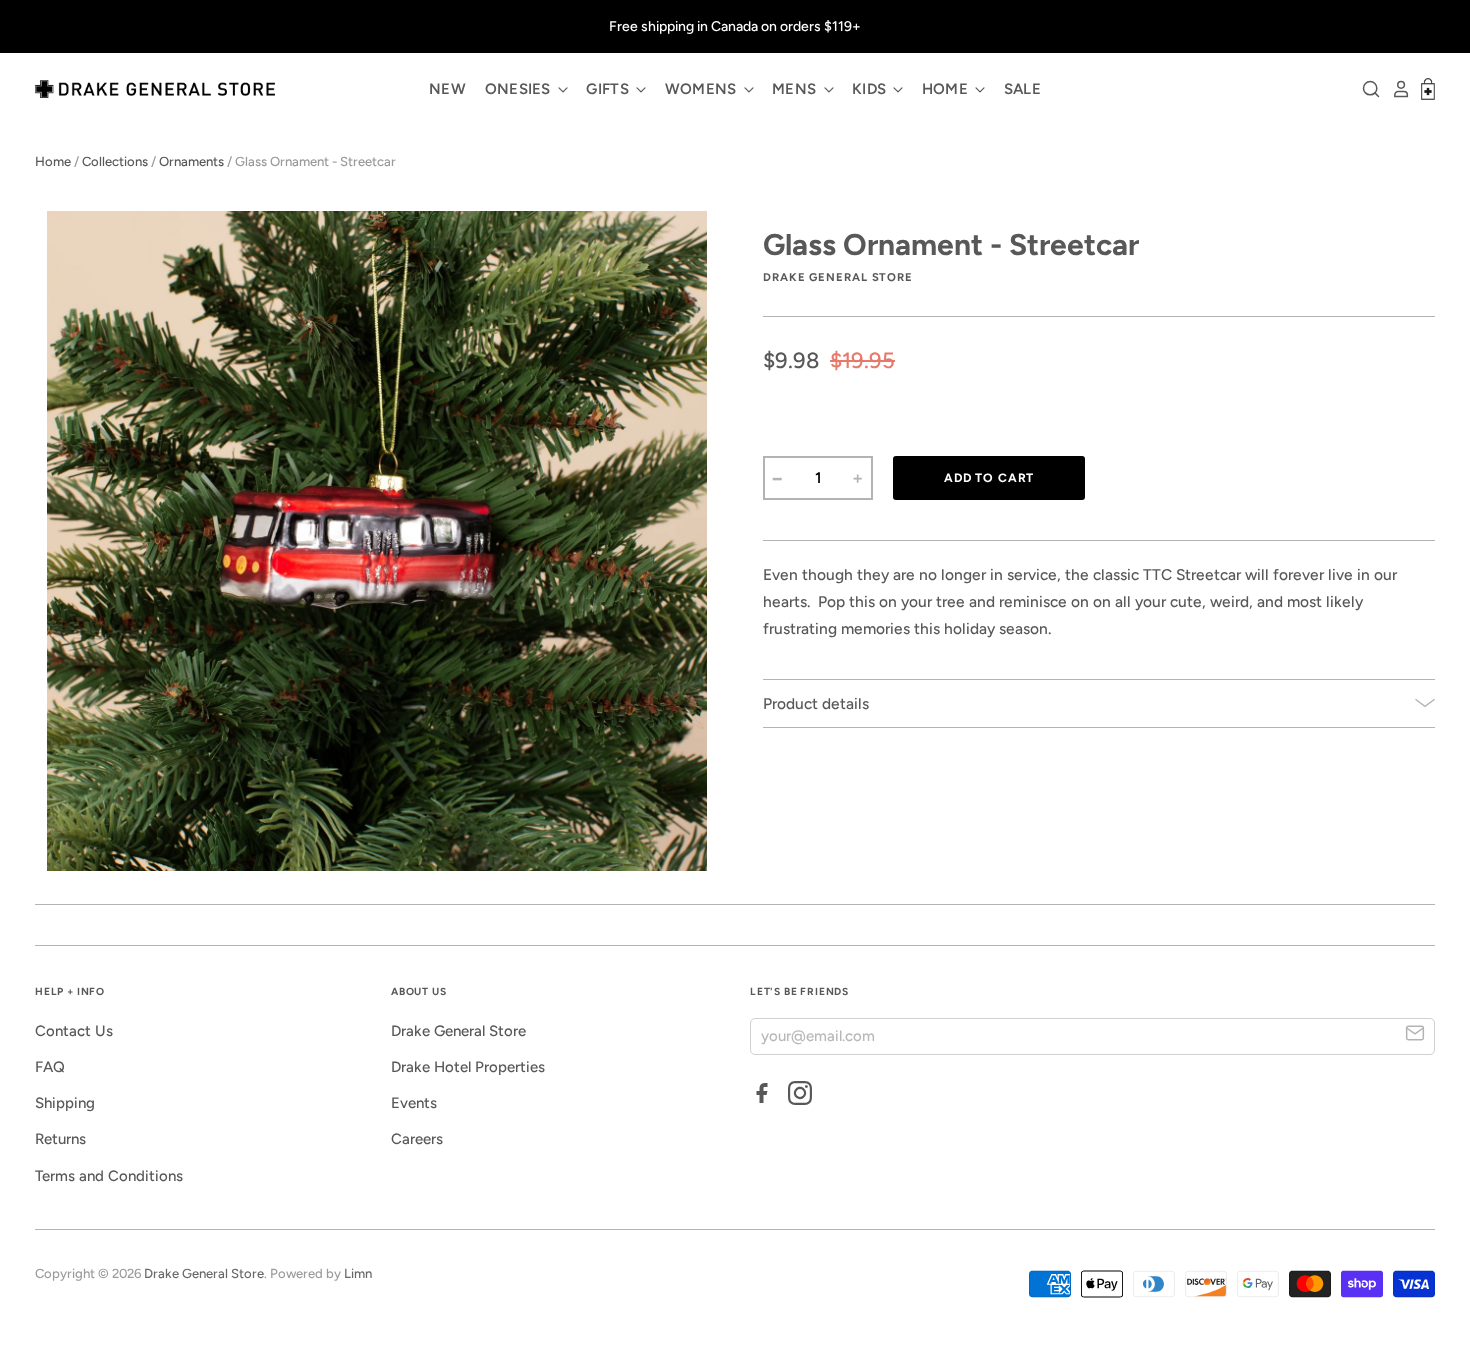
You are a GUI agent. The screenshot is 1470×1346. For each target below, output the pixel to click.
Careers (417, 1139)
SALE (1022, 89)
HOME (947, 89)
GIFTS (609, 89)
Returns (60, 1139)
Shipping (65, 1103)
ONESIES (520, 89)
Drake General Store (458, 1031)
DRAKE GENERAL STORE (838, 277)
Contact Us (74, 1031)
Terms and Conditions (109, 1176)
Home (53, 161)
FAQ (50, 1067)
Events (414, 1103)
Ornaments (191, 161)
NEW (447, 89)
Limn (358, 1273)
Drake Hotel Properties (468, 1067)
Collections (115, 161)
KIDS (871, 89)
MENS (796, 89)
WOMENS (703, 89)
